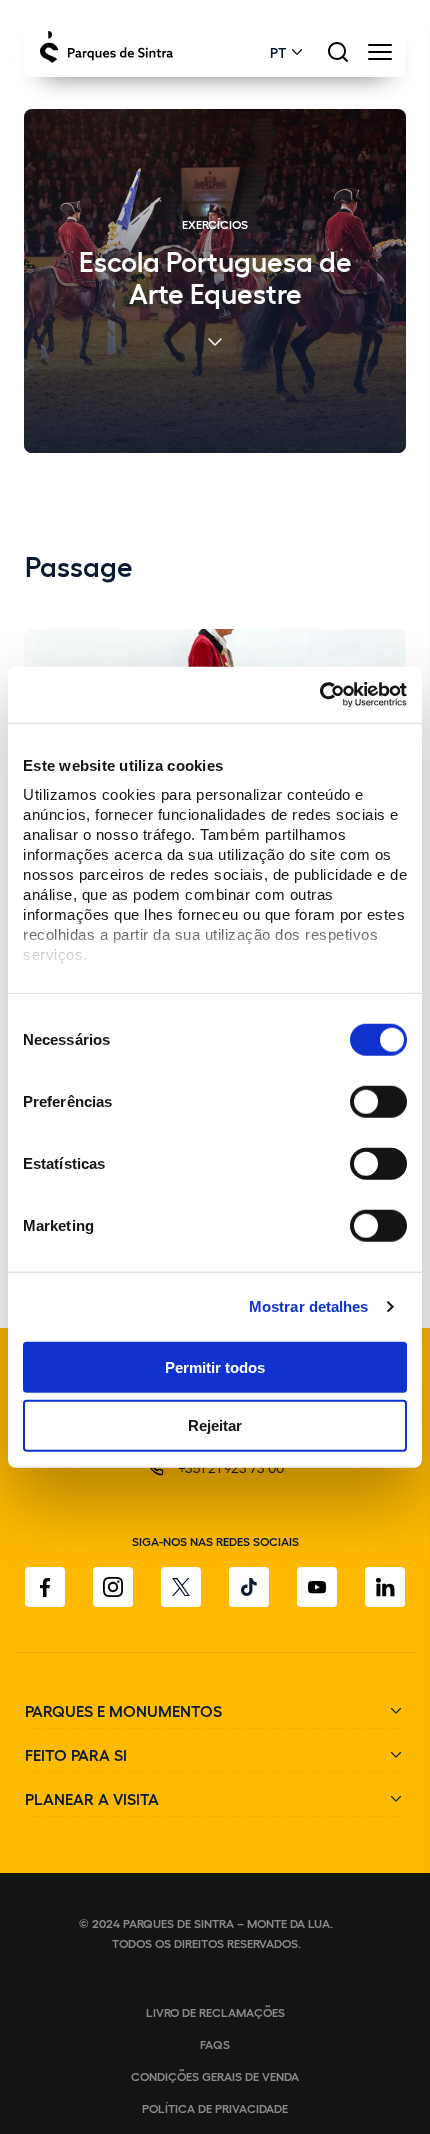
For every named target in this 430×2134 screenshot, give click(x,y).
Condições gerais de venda (215, 2076)
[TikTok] (249, 1587)
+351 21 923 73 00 (231, 1467)
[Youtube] (317, 1587)
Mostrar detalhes (309, 1306)
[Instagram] (113, 1587)
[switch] (378, 1101)
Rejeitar (215, 1425)
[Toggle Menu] (379, 57)
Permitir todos (215, 1366)
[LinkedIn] (385, 1587)
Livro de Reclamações (215, 2012)
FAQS (215, 2044)
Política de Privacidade (215, 2108)
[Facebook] (45, 1587)
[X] (181, 1587)
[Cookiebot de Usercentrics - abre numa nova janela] (319, 695)
